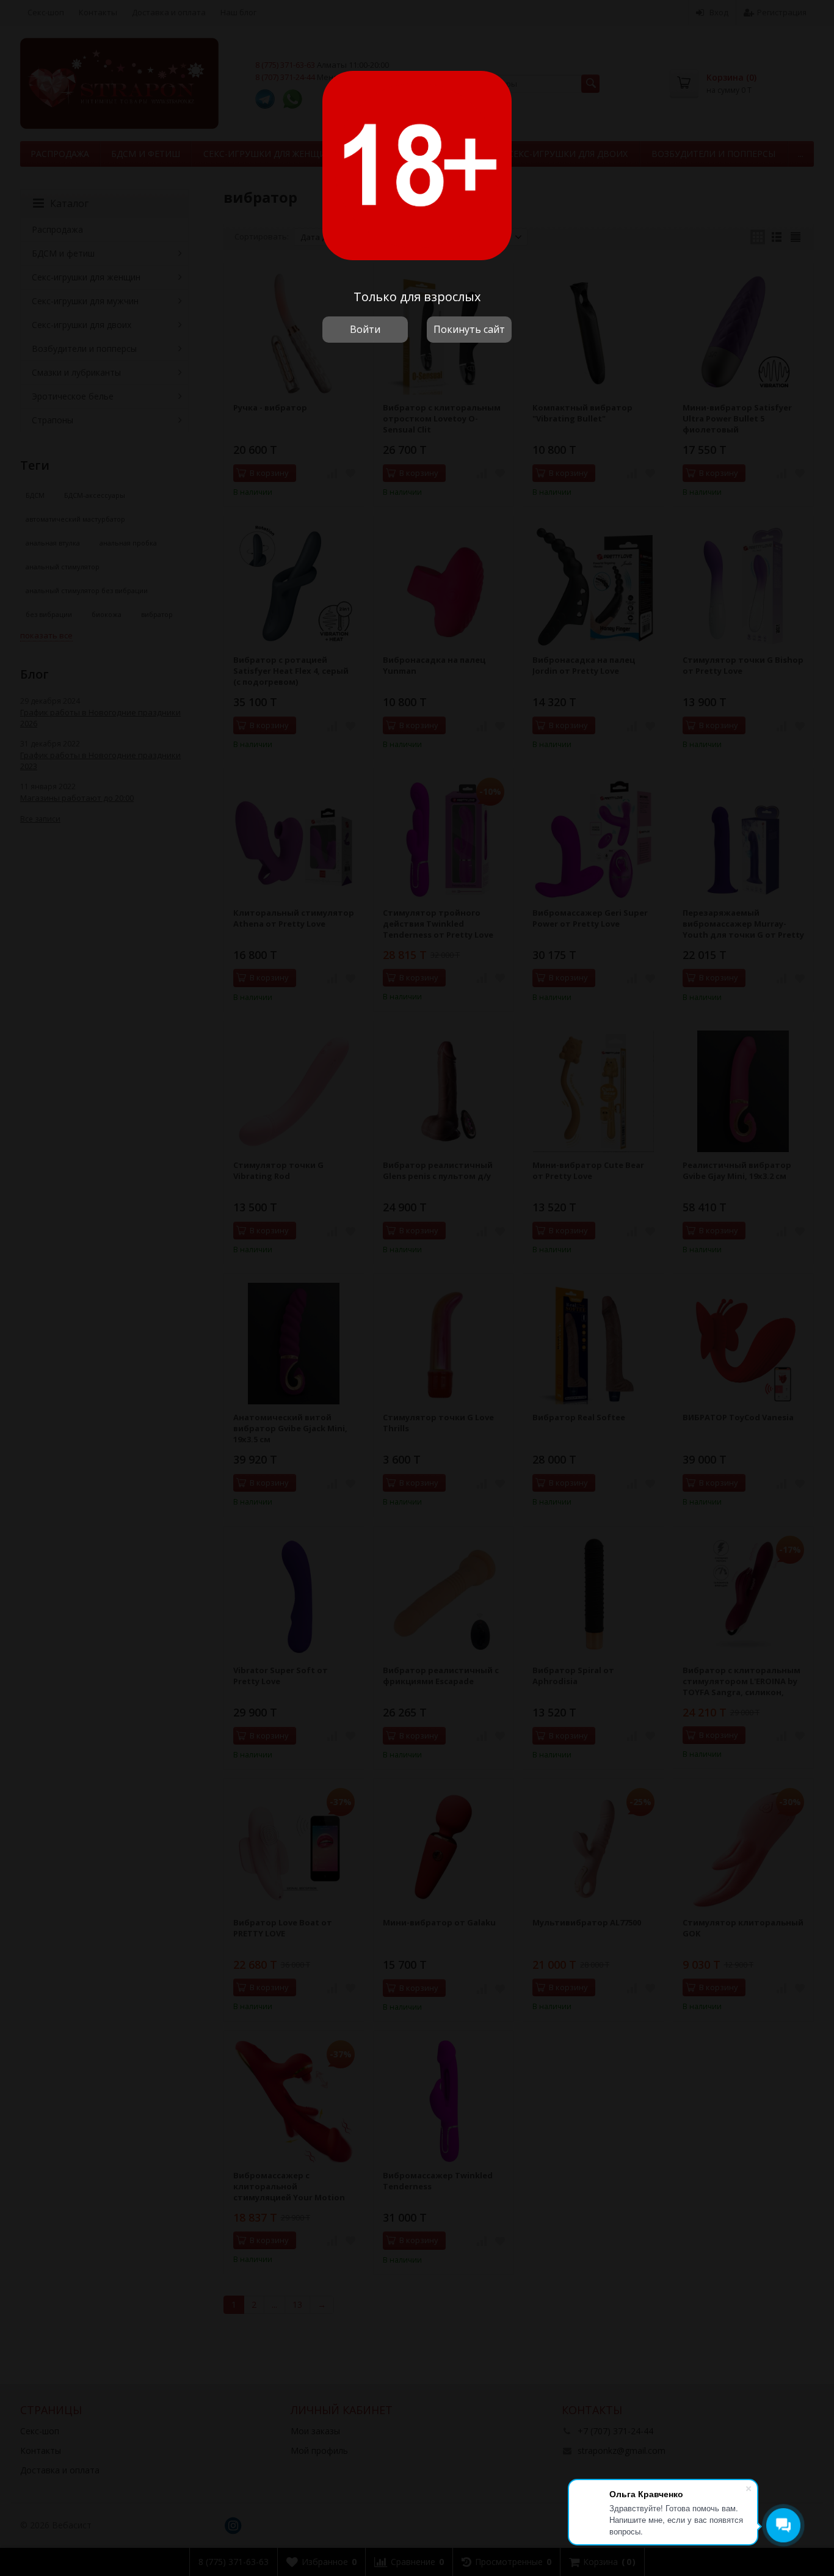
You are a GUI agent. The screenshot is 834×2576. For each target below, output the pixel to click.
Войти (365, 329)
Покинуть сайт (469, 329)
